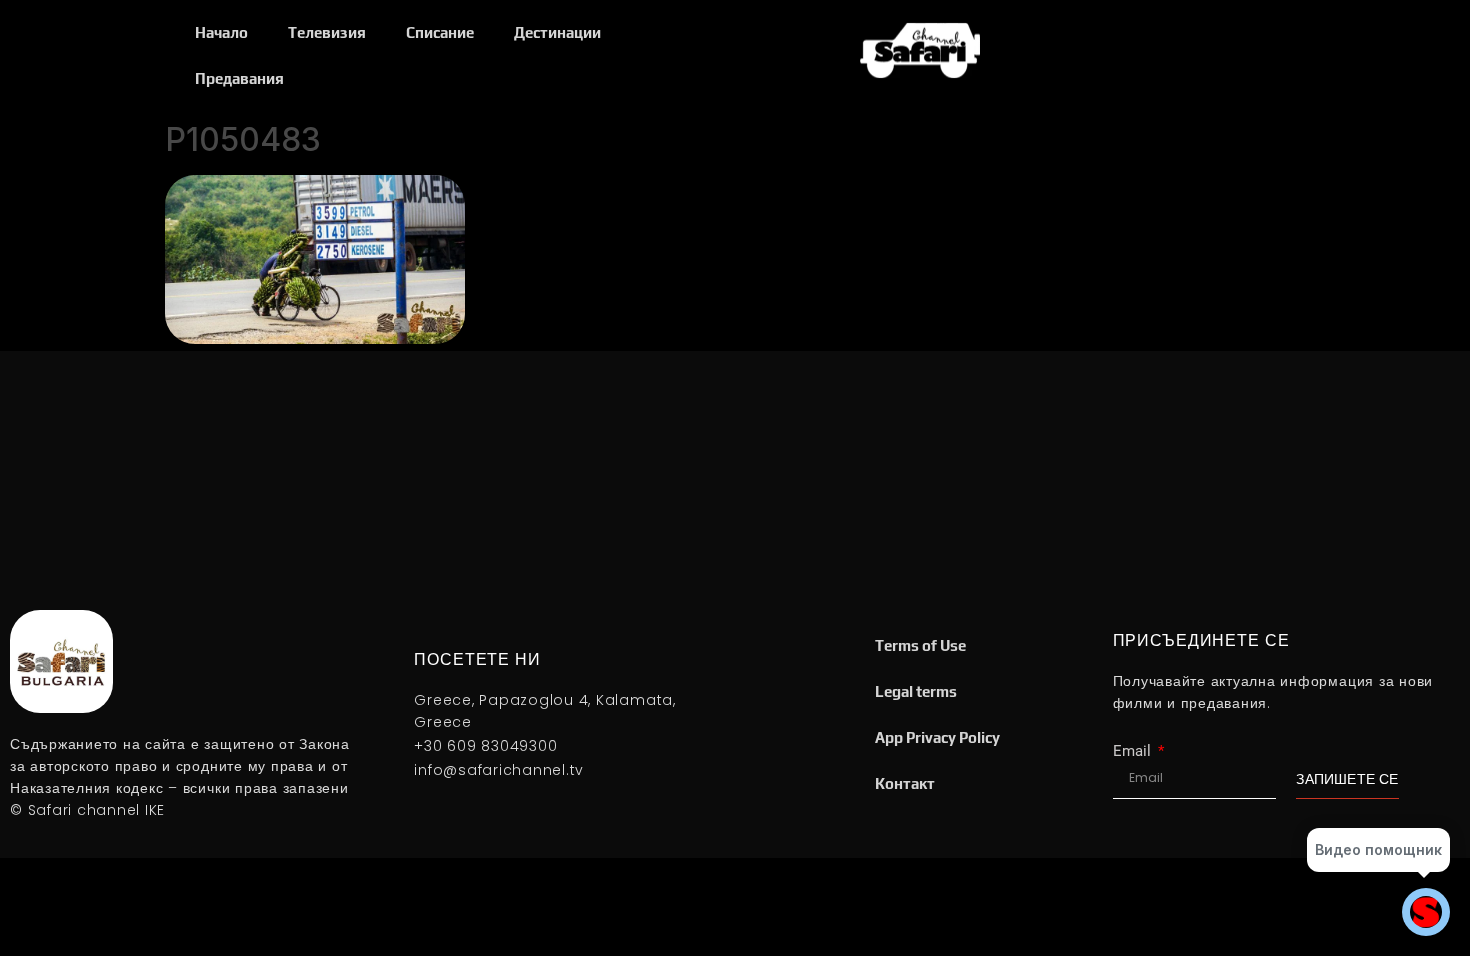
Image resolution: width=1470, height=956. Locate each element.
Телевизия (327, 32)
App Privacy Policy (937, 737)
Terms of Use (920, 645)
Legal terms (916, 691)
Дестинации (557, 32)
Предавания (239, 78)
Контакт (905, 783)
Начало (221, 32)
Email (1134, 751)
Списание (440, 32)
